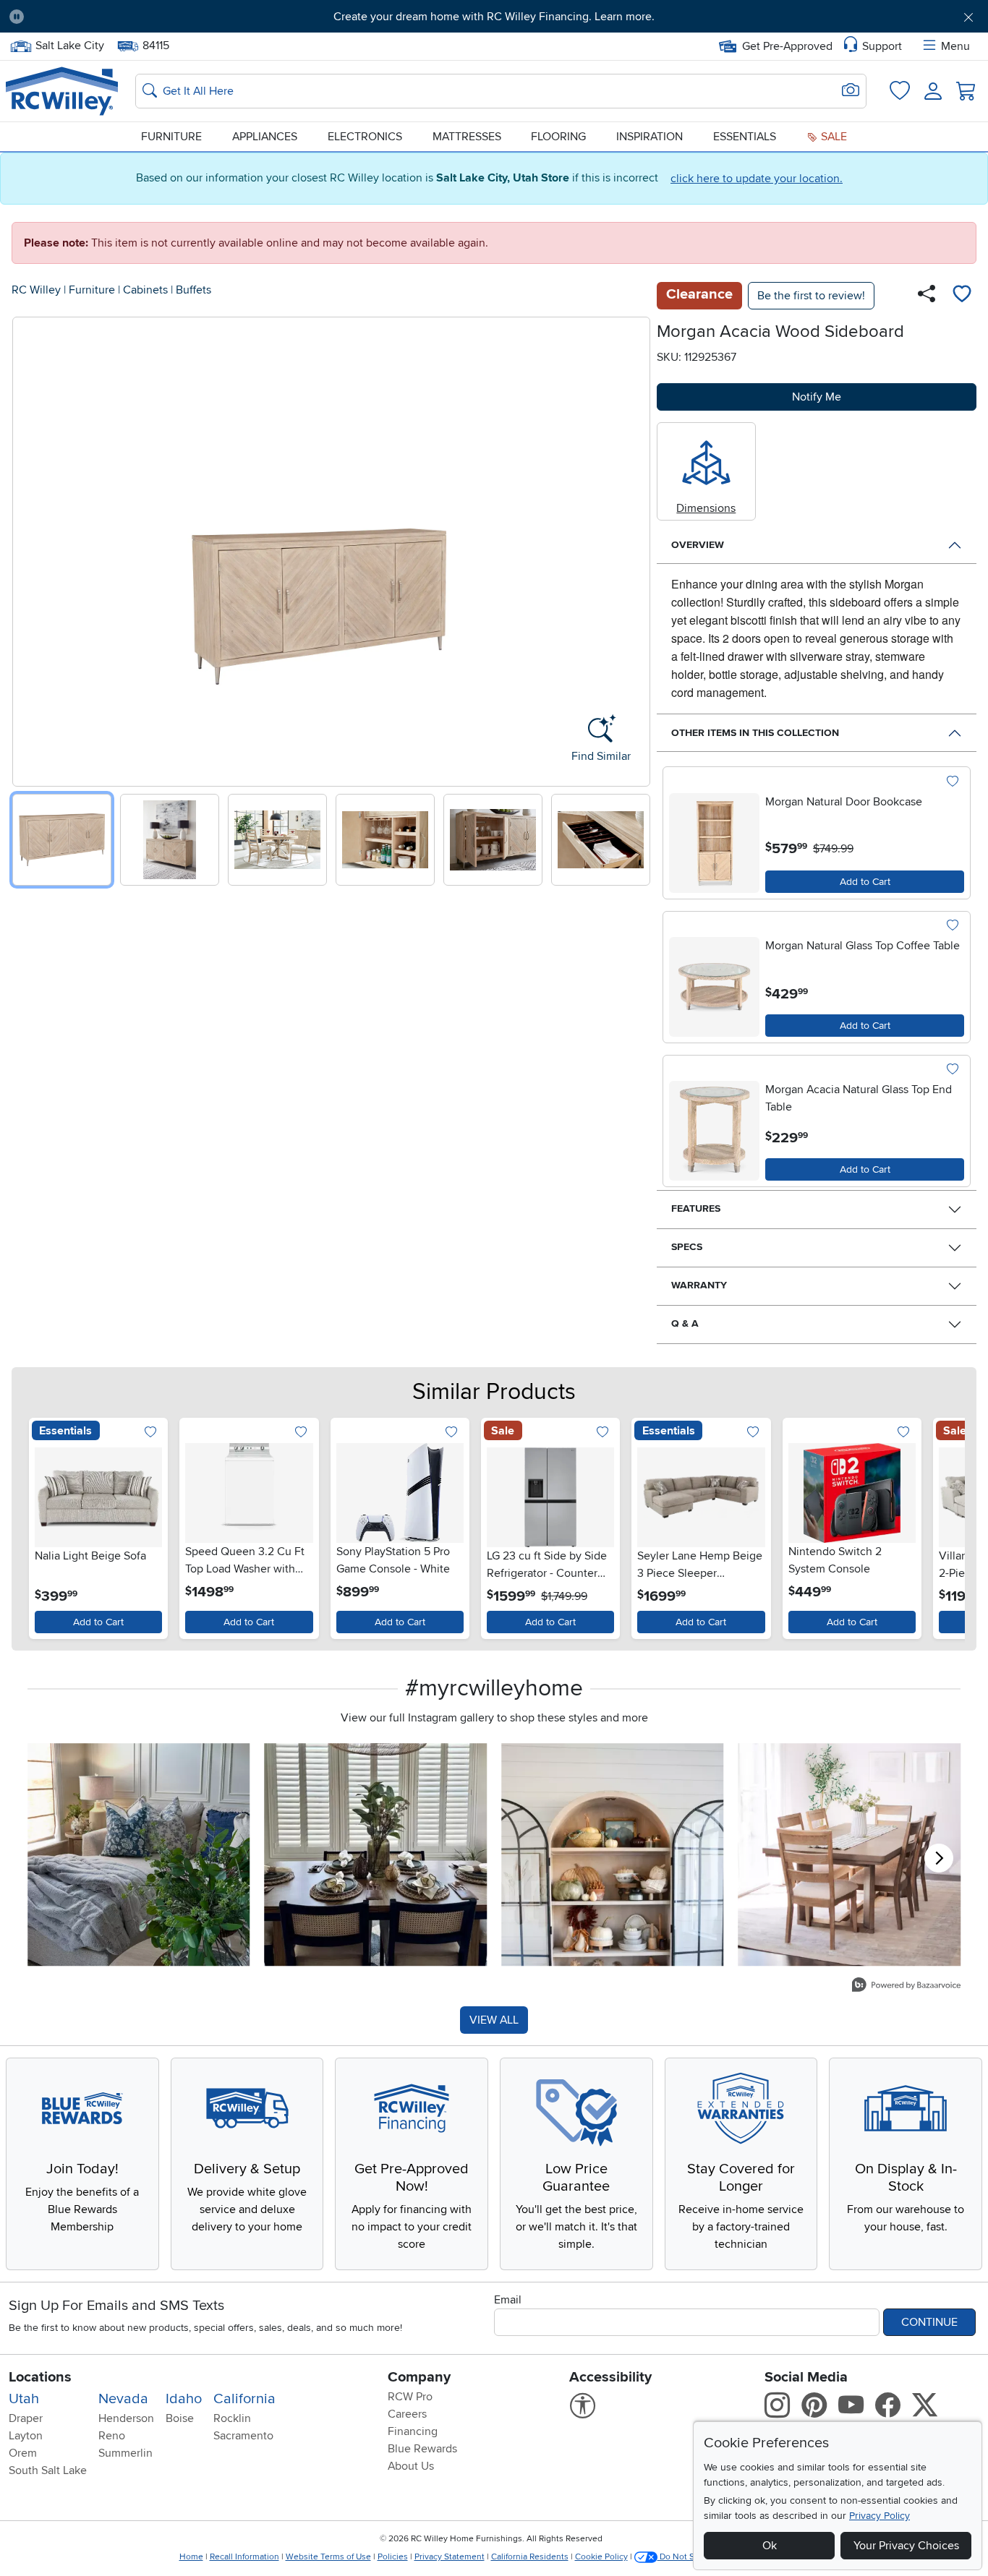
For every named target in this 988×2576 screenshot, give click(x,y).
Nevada (123, 2399)
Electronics (365, 137)
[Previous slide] (29, 548)
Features (696, 1208)
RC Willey (36, 290)
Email (508, 2300)
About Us (411, 2466)
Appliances (265, 137)
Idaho (184, 2399)
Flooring (558, 137)
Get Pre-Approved (787, 46)
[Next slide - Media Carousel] (939, 1858)
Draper (26, 2418)
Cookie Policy (601, 2557)
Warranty (699, 1285)
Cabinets (145, 290)
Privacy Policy (880, 2516)
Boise (180, 2418)
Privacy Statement (450, 2557)
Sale (832, 137)
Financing (413, 2431)
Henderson (126, 2418)
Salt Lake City (69, 44)
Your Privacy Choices (906, 2546)
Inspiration (650, 137)
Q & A (685, 1323)
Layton (26, 2436)
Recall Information (244, 2557)
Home (191, 2557)
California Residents (530, 2557)
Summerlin (125, 2453)
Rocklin (232, 2418)
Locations (40, 2377)
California (244, 2399)
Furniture (171, 137)
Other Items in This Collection (755, 733)
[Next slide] (634, 548)
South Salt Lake (48, 2470)
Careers (407, 2414)
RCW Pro (410, 2397)
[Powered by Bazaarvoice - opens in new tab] (906, 1986)
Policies (393, 2557)
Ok (770, 2546)
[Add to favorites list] (962, 296)
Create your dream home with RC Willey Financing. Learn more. (494, 17)
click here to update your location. (757, 179)
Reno (112, 2436)
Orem (23, 2453)
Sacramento (243, 2436)
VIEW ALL (494, 2020)
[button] (111, 17)
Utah (24, 2399)
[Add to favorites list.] (952, 782)
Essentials (745, 137)
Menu (955, 46)
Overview (698, 545)
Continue (929, 2322)
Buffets (193, 290)
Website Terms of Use (328, 2557)
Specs (687, 1247)
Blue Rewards (422, 2449)
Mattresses (467, 137)
